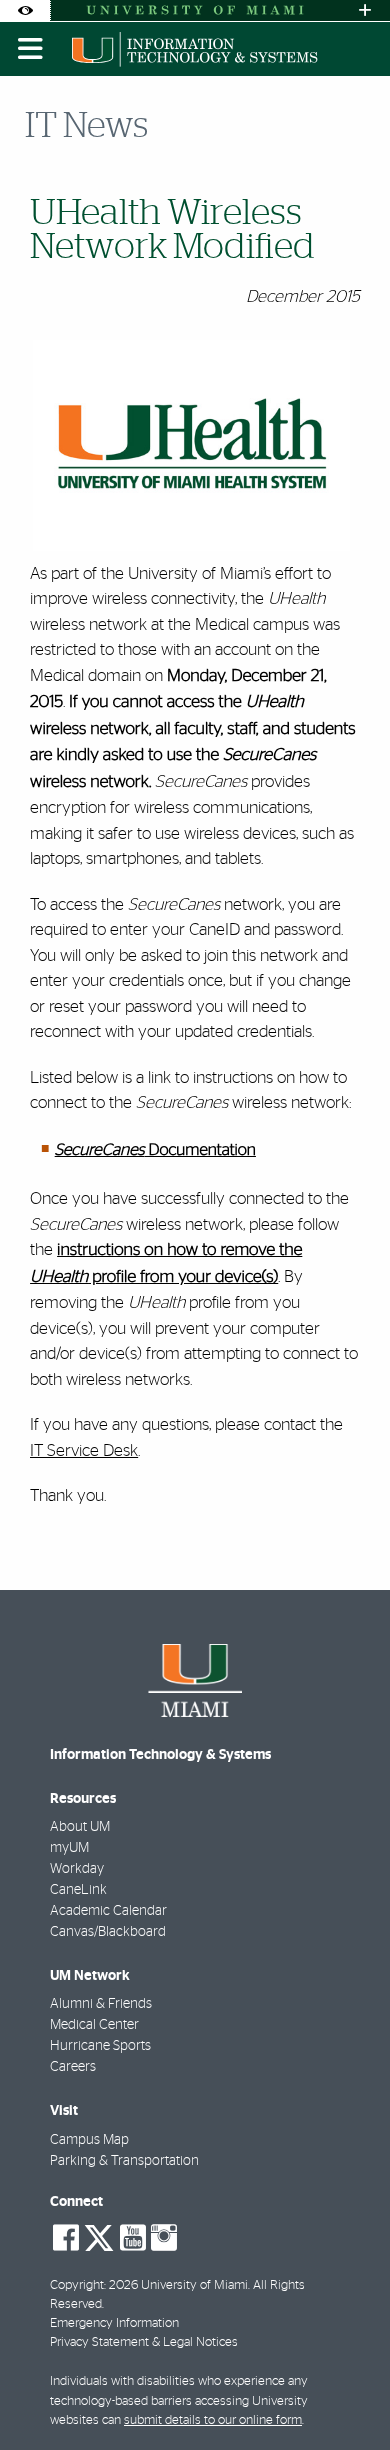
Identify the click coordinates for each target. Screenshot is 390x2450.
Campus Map (89, 2140)
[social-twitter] (99, 2236)
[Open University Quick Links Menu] (365, 10)
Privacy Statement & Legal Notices (144, 2342)
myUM (69, 1848)
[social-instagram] (164, 2238)
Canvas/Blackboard (108, 1932)
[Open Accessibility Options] (25, 10)
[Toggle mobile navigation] (31, 49)
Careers (73, 2067)
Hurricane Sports (100, 2046)
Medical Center (94, 2025)
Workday (77, 1869)
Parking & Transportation (124, 2161)
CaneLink (78, 1890)
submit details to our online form (213, 2420)
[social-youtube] (133, 2238)
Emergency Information (114, 2323)
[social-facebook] (66, 2238)
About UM (80, 1827)
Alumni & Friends (101, 2004)
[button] (346, 2394)
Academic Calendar (108, 1911)
